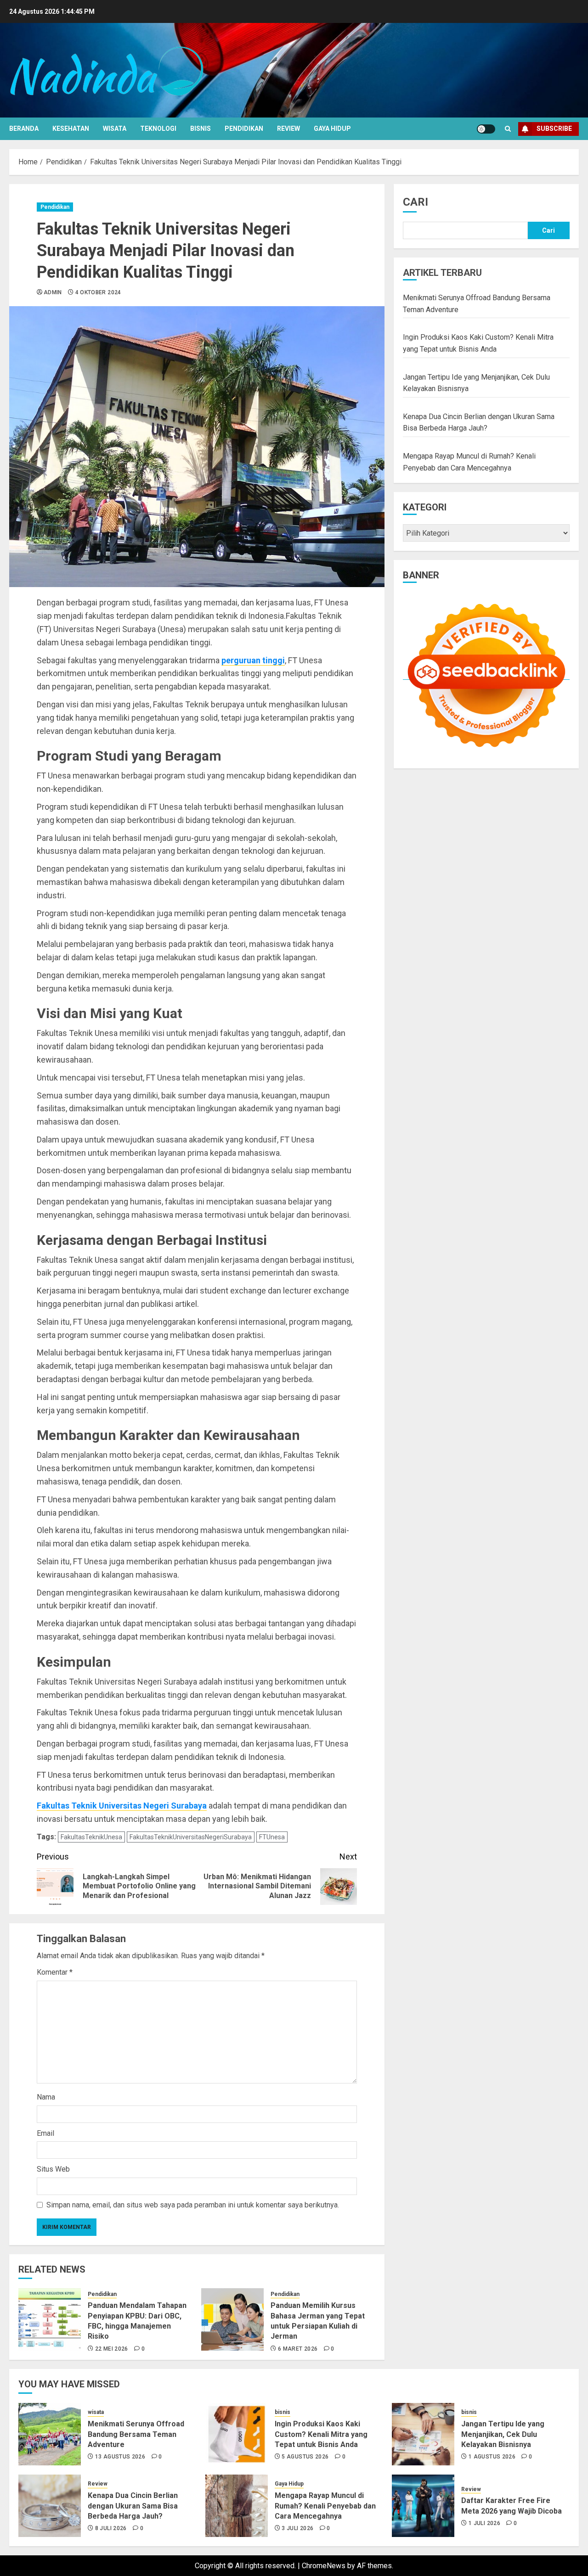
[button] (508, 129)
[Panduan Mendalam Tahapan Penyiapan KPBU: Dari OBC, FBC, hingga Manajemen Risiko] (50, 2319)
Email (45, 2133)
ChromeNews (324, 2566)
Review (288, 129)
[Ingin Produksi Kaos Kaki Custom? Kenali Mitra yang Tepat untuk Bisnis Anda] (237, 2434)
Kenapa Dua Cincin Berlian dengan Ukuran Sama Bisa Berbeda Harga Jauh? (133, 2506)
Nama (46, 2097)
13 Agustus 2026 (120, 2457)
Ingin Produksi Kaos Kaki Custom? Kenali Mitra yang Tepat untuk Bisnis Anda (321, 2434)
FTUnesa (272, 1837)
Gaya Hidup (332, 129)
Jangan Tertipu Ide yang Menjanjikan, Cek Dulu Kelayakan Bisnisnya (503, 2434)
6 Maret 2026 (298, 2349)
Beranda (24, 129)
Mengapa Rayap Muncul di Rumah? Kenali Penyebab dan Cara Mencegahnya (325, 2506)
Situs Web (53, 2169)
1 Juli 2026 (484, 2523)
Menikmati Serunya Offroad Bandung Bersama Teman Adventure (136, 2434)
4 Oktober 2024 (98, 292)
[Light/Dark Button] (486, 129)
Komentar (55, 1972)
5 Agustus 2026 (305, 2457)
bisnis (201, 129)
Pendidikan (244, 129)
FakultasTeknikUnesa (91, 1837)
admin (53, 292)
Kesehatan (71, 129)
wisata (115, 129)
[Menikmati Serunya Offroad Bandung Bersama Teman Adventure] (50, 2434)
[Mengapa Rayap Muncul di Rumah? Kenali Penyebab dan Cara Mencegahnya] (237, 2506)
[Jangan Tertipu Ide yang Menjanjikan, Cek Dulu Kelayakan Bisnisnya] (423, 2434)
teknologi (158, 129)
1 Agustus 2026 (492, 2457)
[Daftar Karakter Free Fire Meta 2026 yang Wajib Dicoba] (423, 2506)
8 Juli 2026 (111, 2528)
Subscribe (554, 129)
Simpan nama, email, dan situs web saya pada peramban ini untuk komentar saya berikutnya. (193, 2205)
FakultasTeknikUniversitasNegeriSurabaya (191, 1837)
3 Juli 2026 (297, 2528)
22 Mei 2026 (112, 2349)
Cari (416, 202)
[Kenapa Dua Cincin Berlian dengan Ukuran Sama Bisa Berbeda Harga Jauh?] (50, 2506)
